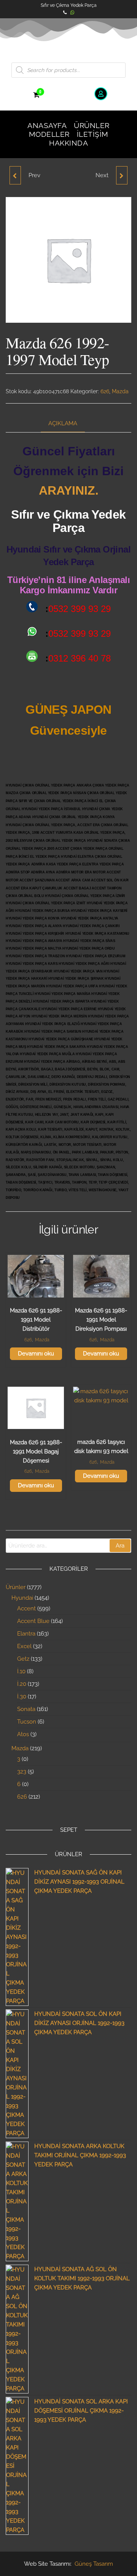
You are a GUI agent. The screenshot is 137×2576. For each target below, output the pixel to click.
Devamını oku (36, 1354)
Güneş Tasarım (94, 2564)
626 (105, 391)
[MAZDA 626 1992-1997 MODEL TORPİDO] (122, 175)
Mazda (120, 391)
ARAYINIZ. (69, 490)
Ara (120, 1546)
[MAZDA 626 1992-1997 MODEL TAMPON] (15, 175)
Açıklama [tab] (63, 423)
